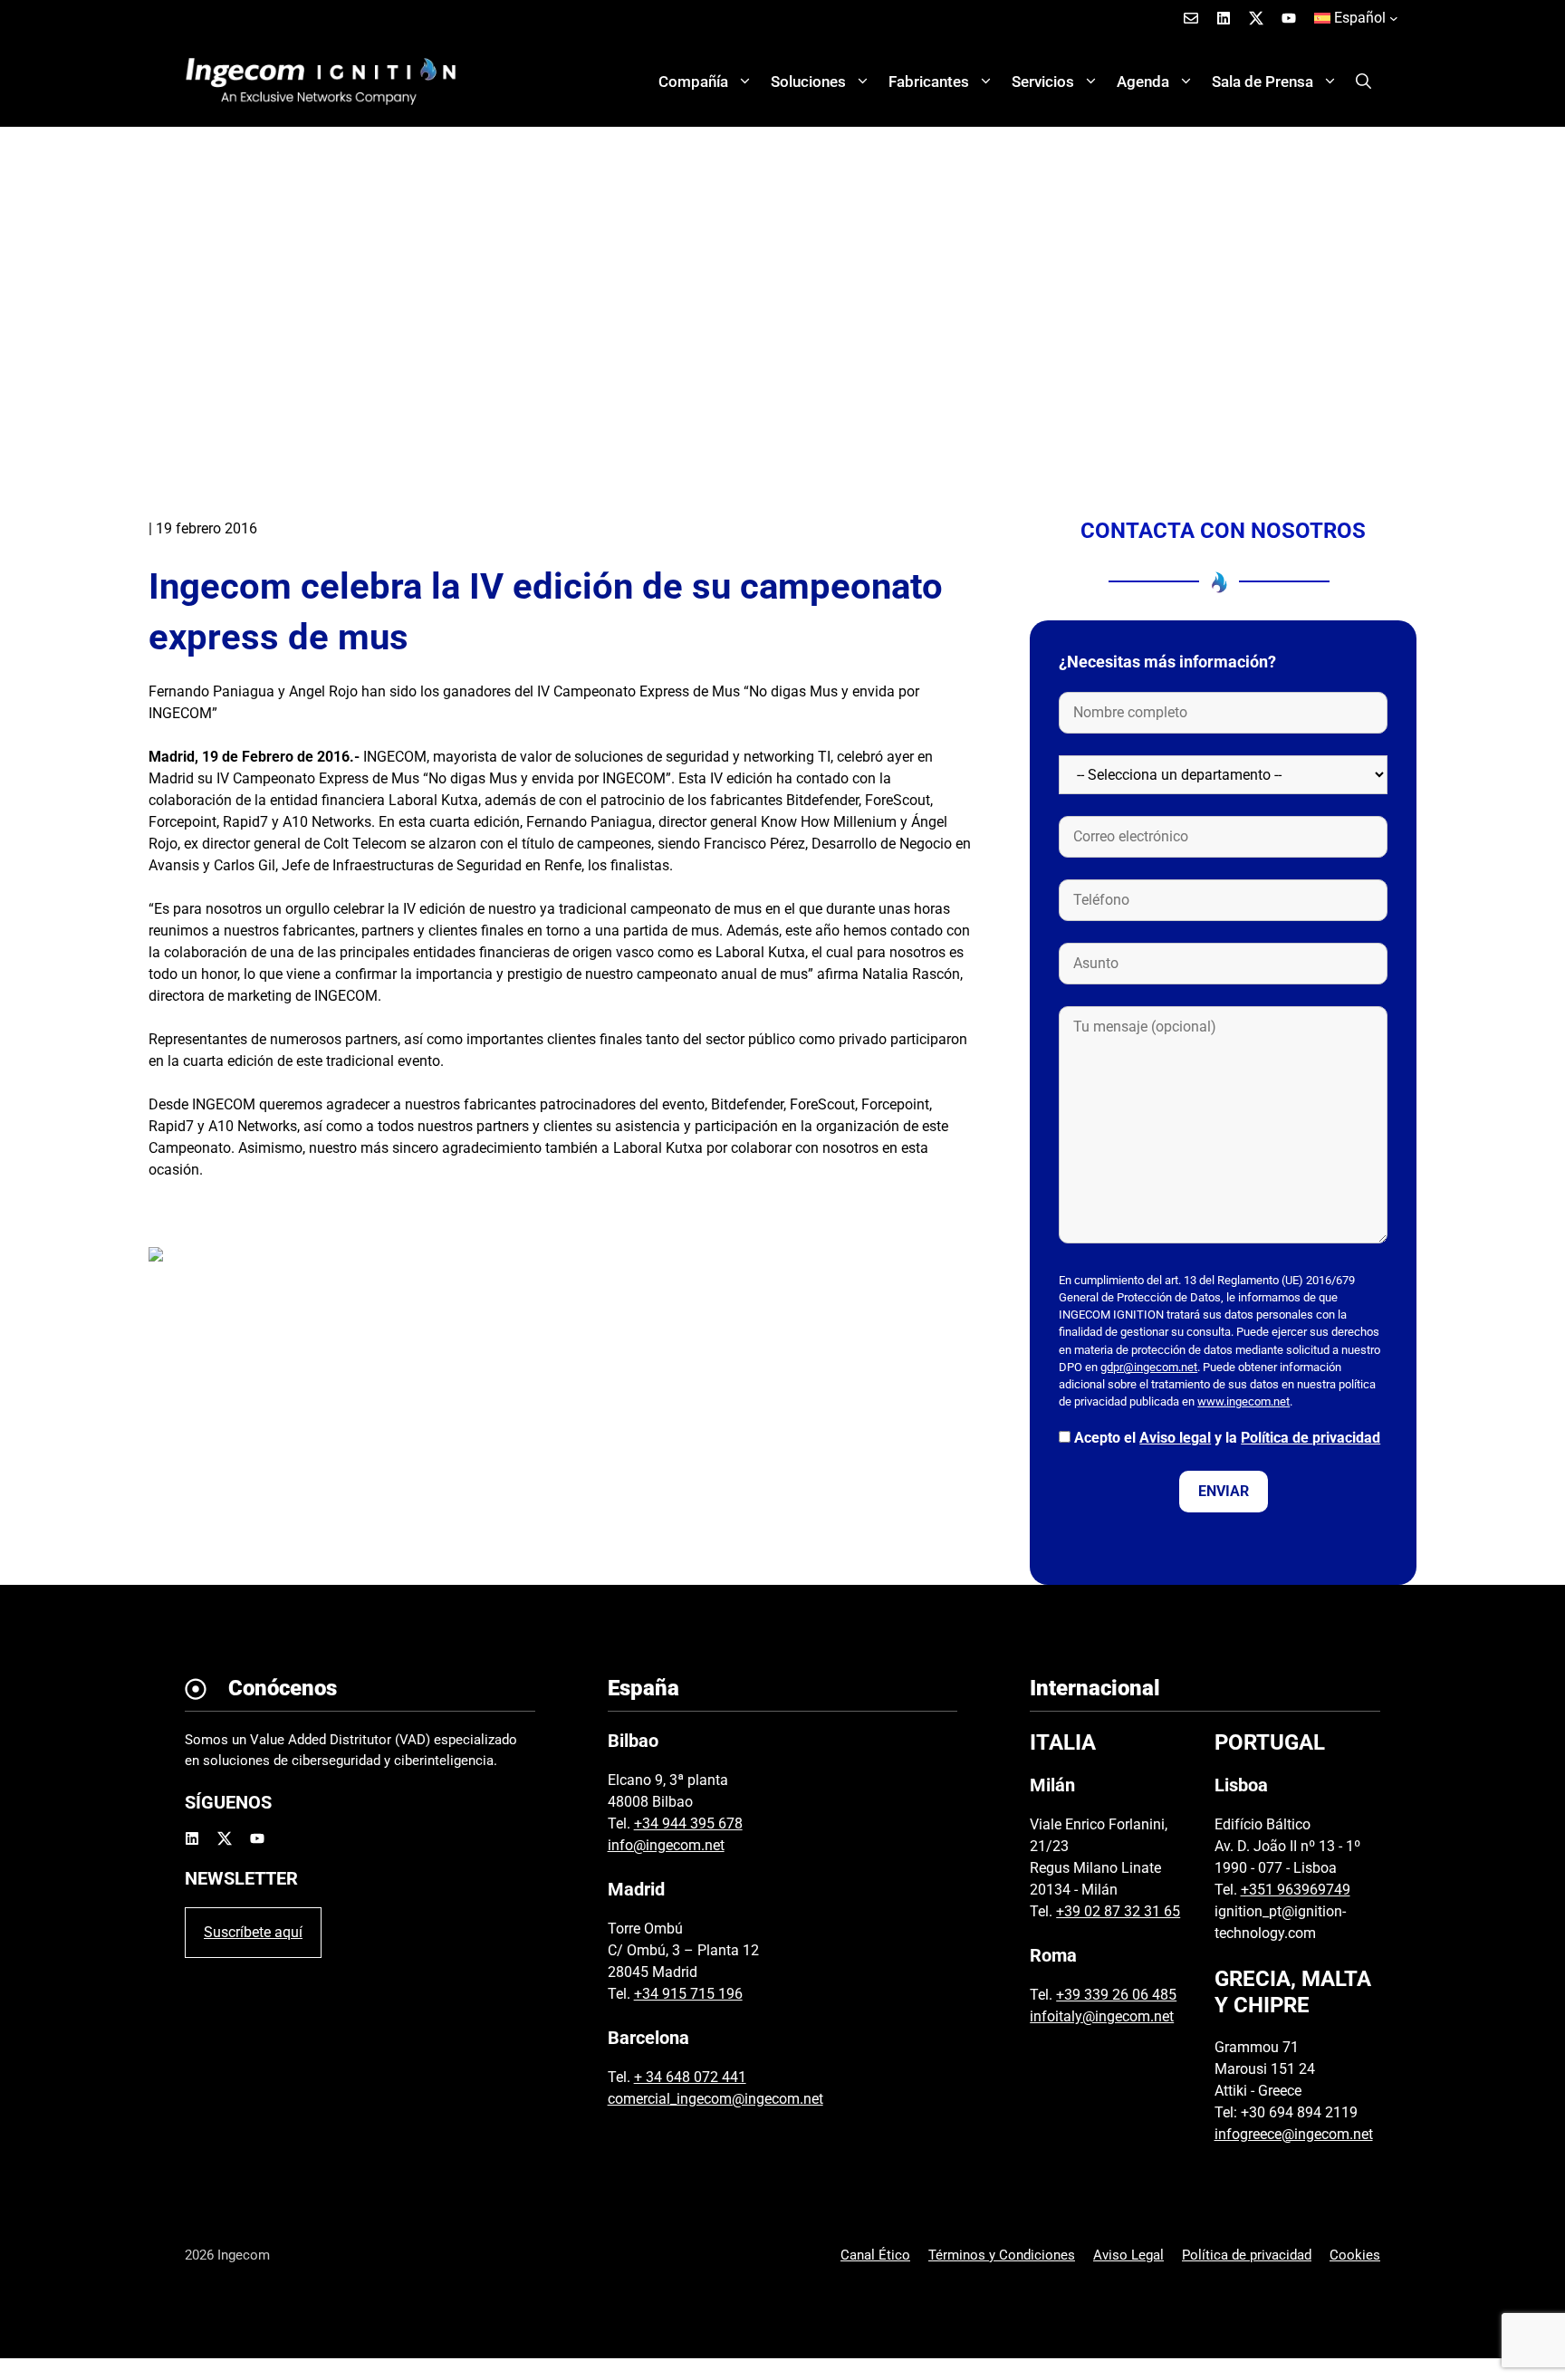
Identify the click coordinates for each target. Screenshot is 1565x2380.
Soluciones (808, 82)
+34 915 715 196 (688, 1994)
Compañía (693, 82)
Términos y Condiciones (1002, 2255)
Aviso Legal (1128, 2255)
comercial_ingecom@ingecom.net (715, 2099)
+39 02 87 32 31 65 (1118, 1911)
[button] (1363, 82)
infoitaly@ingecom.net (1102, 2016)
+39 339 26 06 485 (1116, 1995)
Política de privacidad (1311, 1438)
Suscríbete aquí (253, 1932)
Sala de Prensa (1263, 82)
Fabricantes (929, 82)
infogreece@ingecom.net (1294, 2134)
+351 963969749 (1296, 1890)
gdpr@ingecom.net (1149, 1367)
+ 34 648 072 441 (690, 2077)
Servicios (1043, 82)
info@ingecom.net (666, 1845)
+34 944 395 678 (688, 1823)
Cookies (1355, 2255)
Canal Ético (875, 2255)
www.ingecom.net (1243, 1401)
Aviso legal (1175, 1438)
